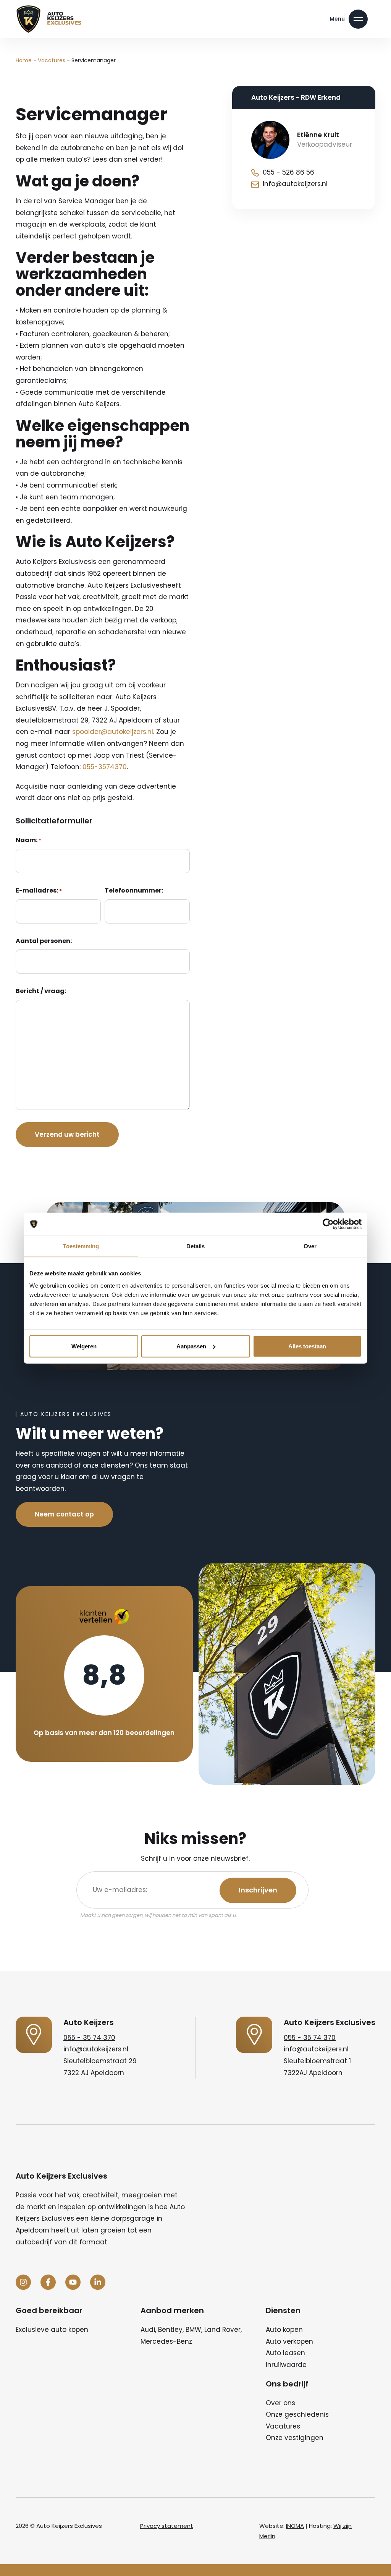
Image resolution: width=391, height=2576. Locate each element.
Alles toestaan (307, 1346)
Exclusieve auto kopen (52, 2330)
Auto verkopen (289, 2341)
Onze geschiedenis (297, 2414)
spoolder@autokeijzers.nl (113, 732)
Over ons (280, 2403)
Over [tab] (310, 1246)
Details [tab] (196, 1246)
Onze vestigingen (295, 2438)
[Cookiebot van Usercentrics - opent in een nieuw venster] (328, 1224)
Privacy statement (167, 2526)
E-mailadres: (39, 890)
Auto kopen (284, 2330)
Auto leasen (285, 2353)
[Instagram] (23, 2282)
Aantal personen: (44, 941)
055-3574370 (105, 767)
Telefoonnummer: (134, 890)
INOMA (295, 2526)
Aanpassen (191, 1346)
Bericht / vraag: (41, 991)
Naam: (28, 840)
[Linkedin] (98, 2282)
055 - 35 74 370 (89, 2038)
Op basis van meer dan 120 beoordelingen (104, 1733)
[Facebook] (48, 2282)
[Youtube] (73, 2282)
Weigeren (84, 1346)
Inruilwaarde (286, 2365)
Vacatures (52, 60)
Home (24, 60)
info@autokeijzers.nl (96, 2049)
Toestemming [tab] (81, 1246)
